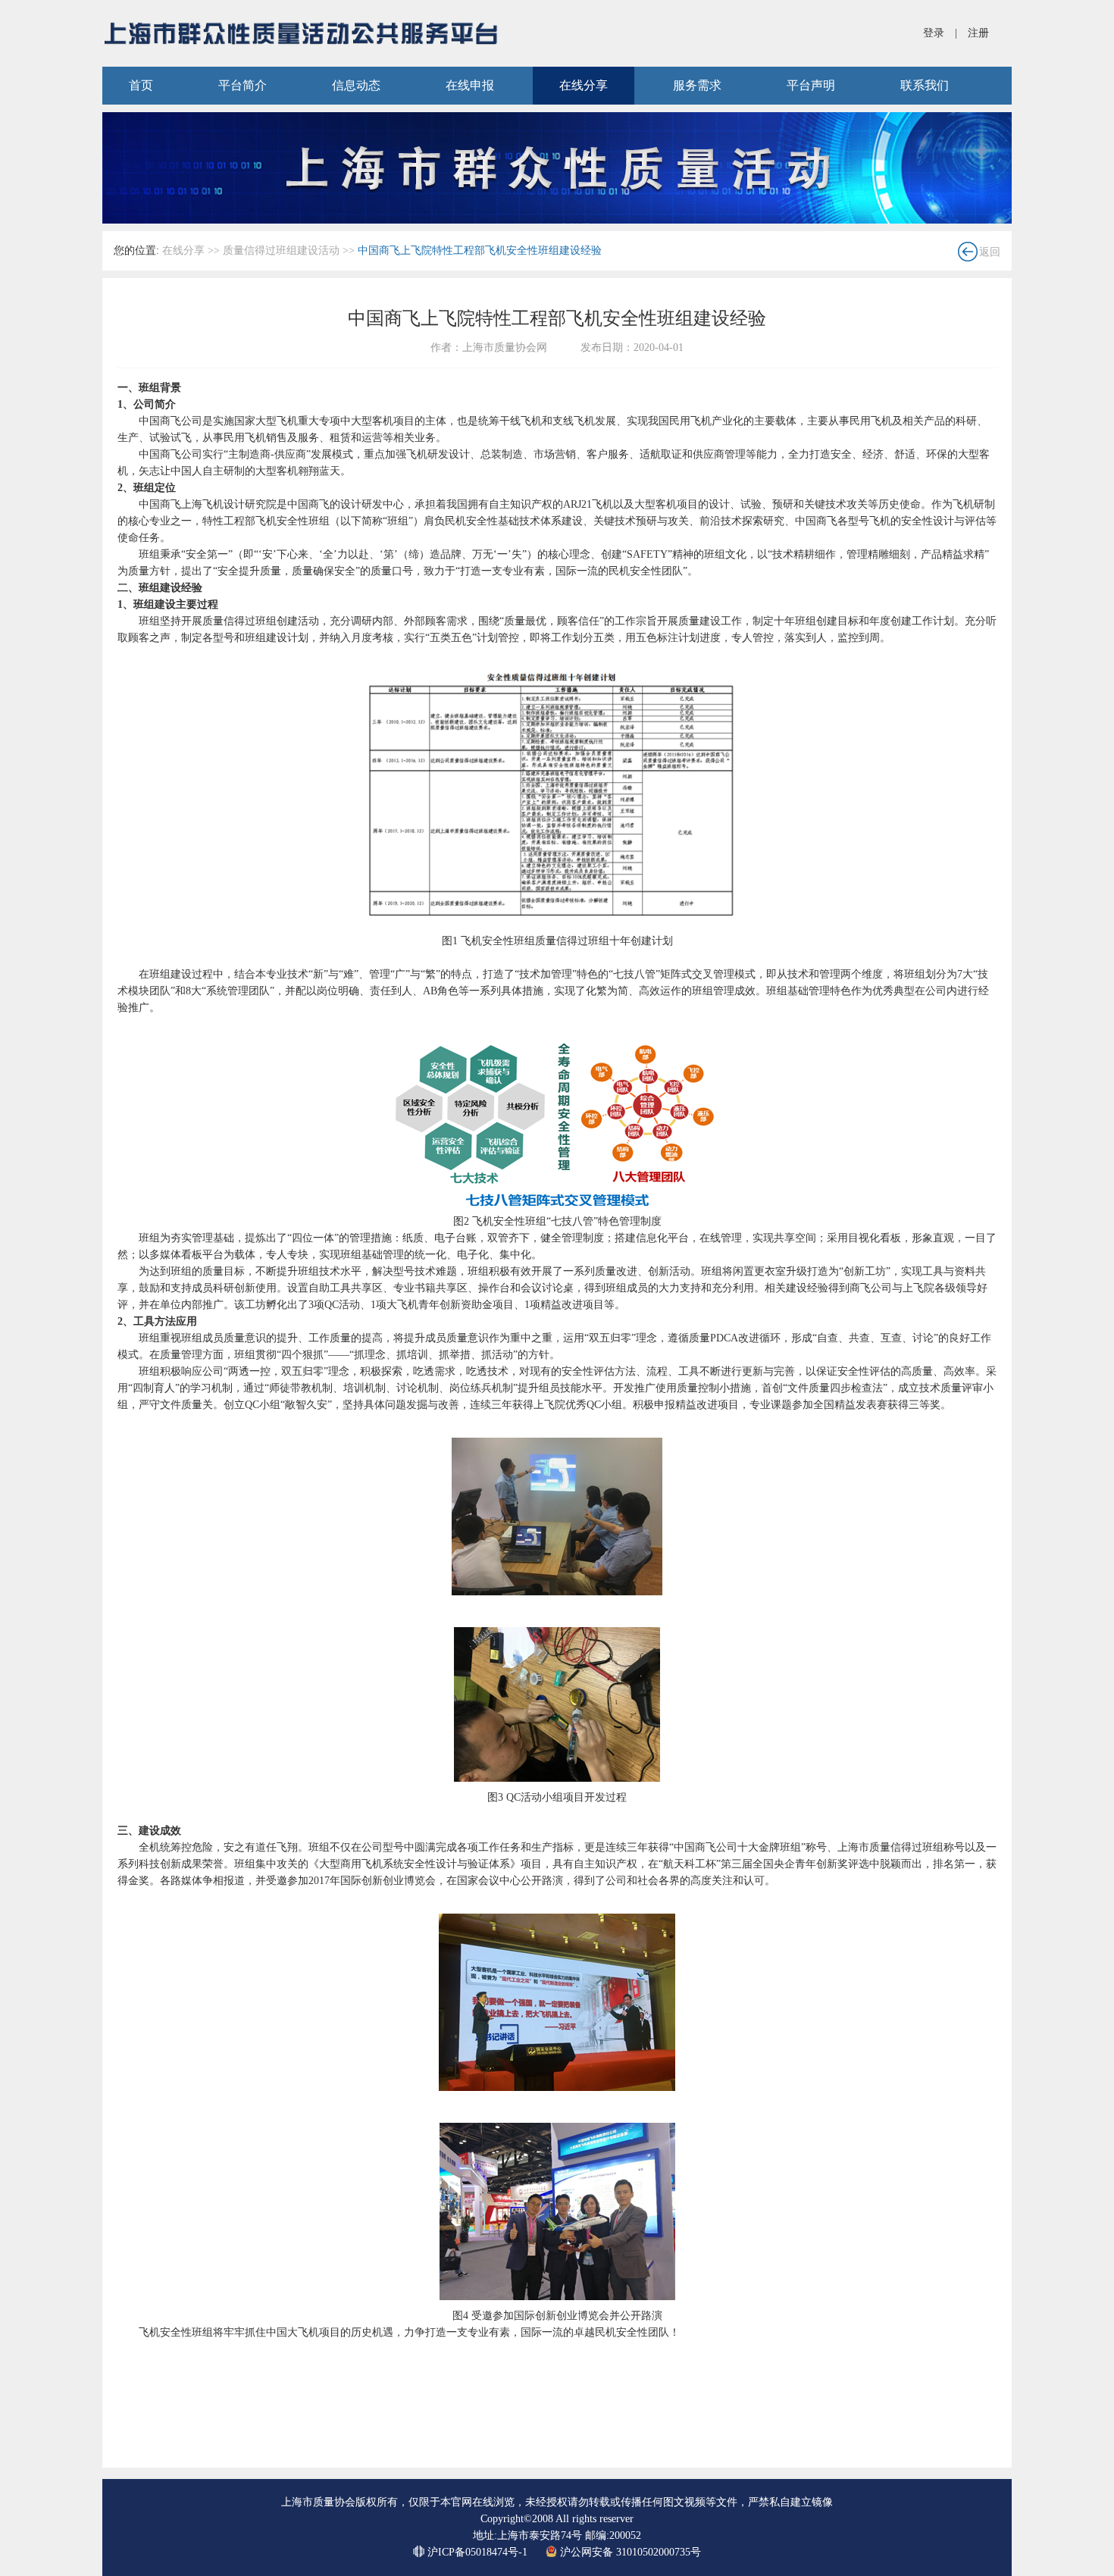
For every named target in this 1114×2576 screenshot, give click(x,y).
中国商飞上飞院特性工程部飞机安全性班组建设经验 (480, 250)
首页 (141, 85)
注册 (978, 33)
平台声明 (811, 85)
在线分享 (584, 85)
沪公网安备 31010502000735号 (629, 2552)
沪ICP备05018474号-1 (477, 2552)
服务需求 (697, 85)
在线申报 (470, 85)
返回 (990, 252)
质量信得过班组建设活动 (281, 250)
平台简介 (243, 85)
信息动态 (356, 85)
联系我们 (925, 85)
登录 (934, 33)
